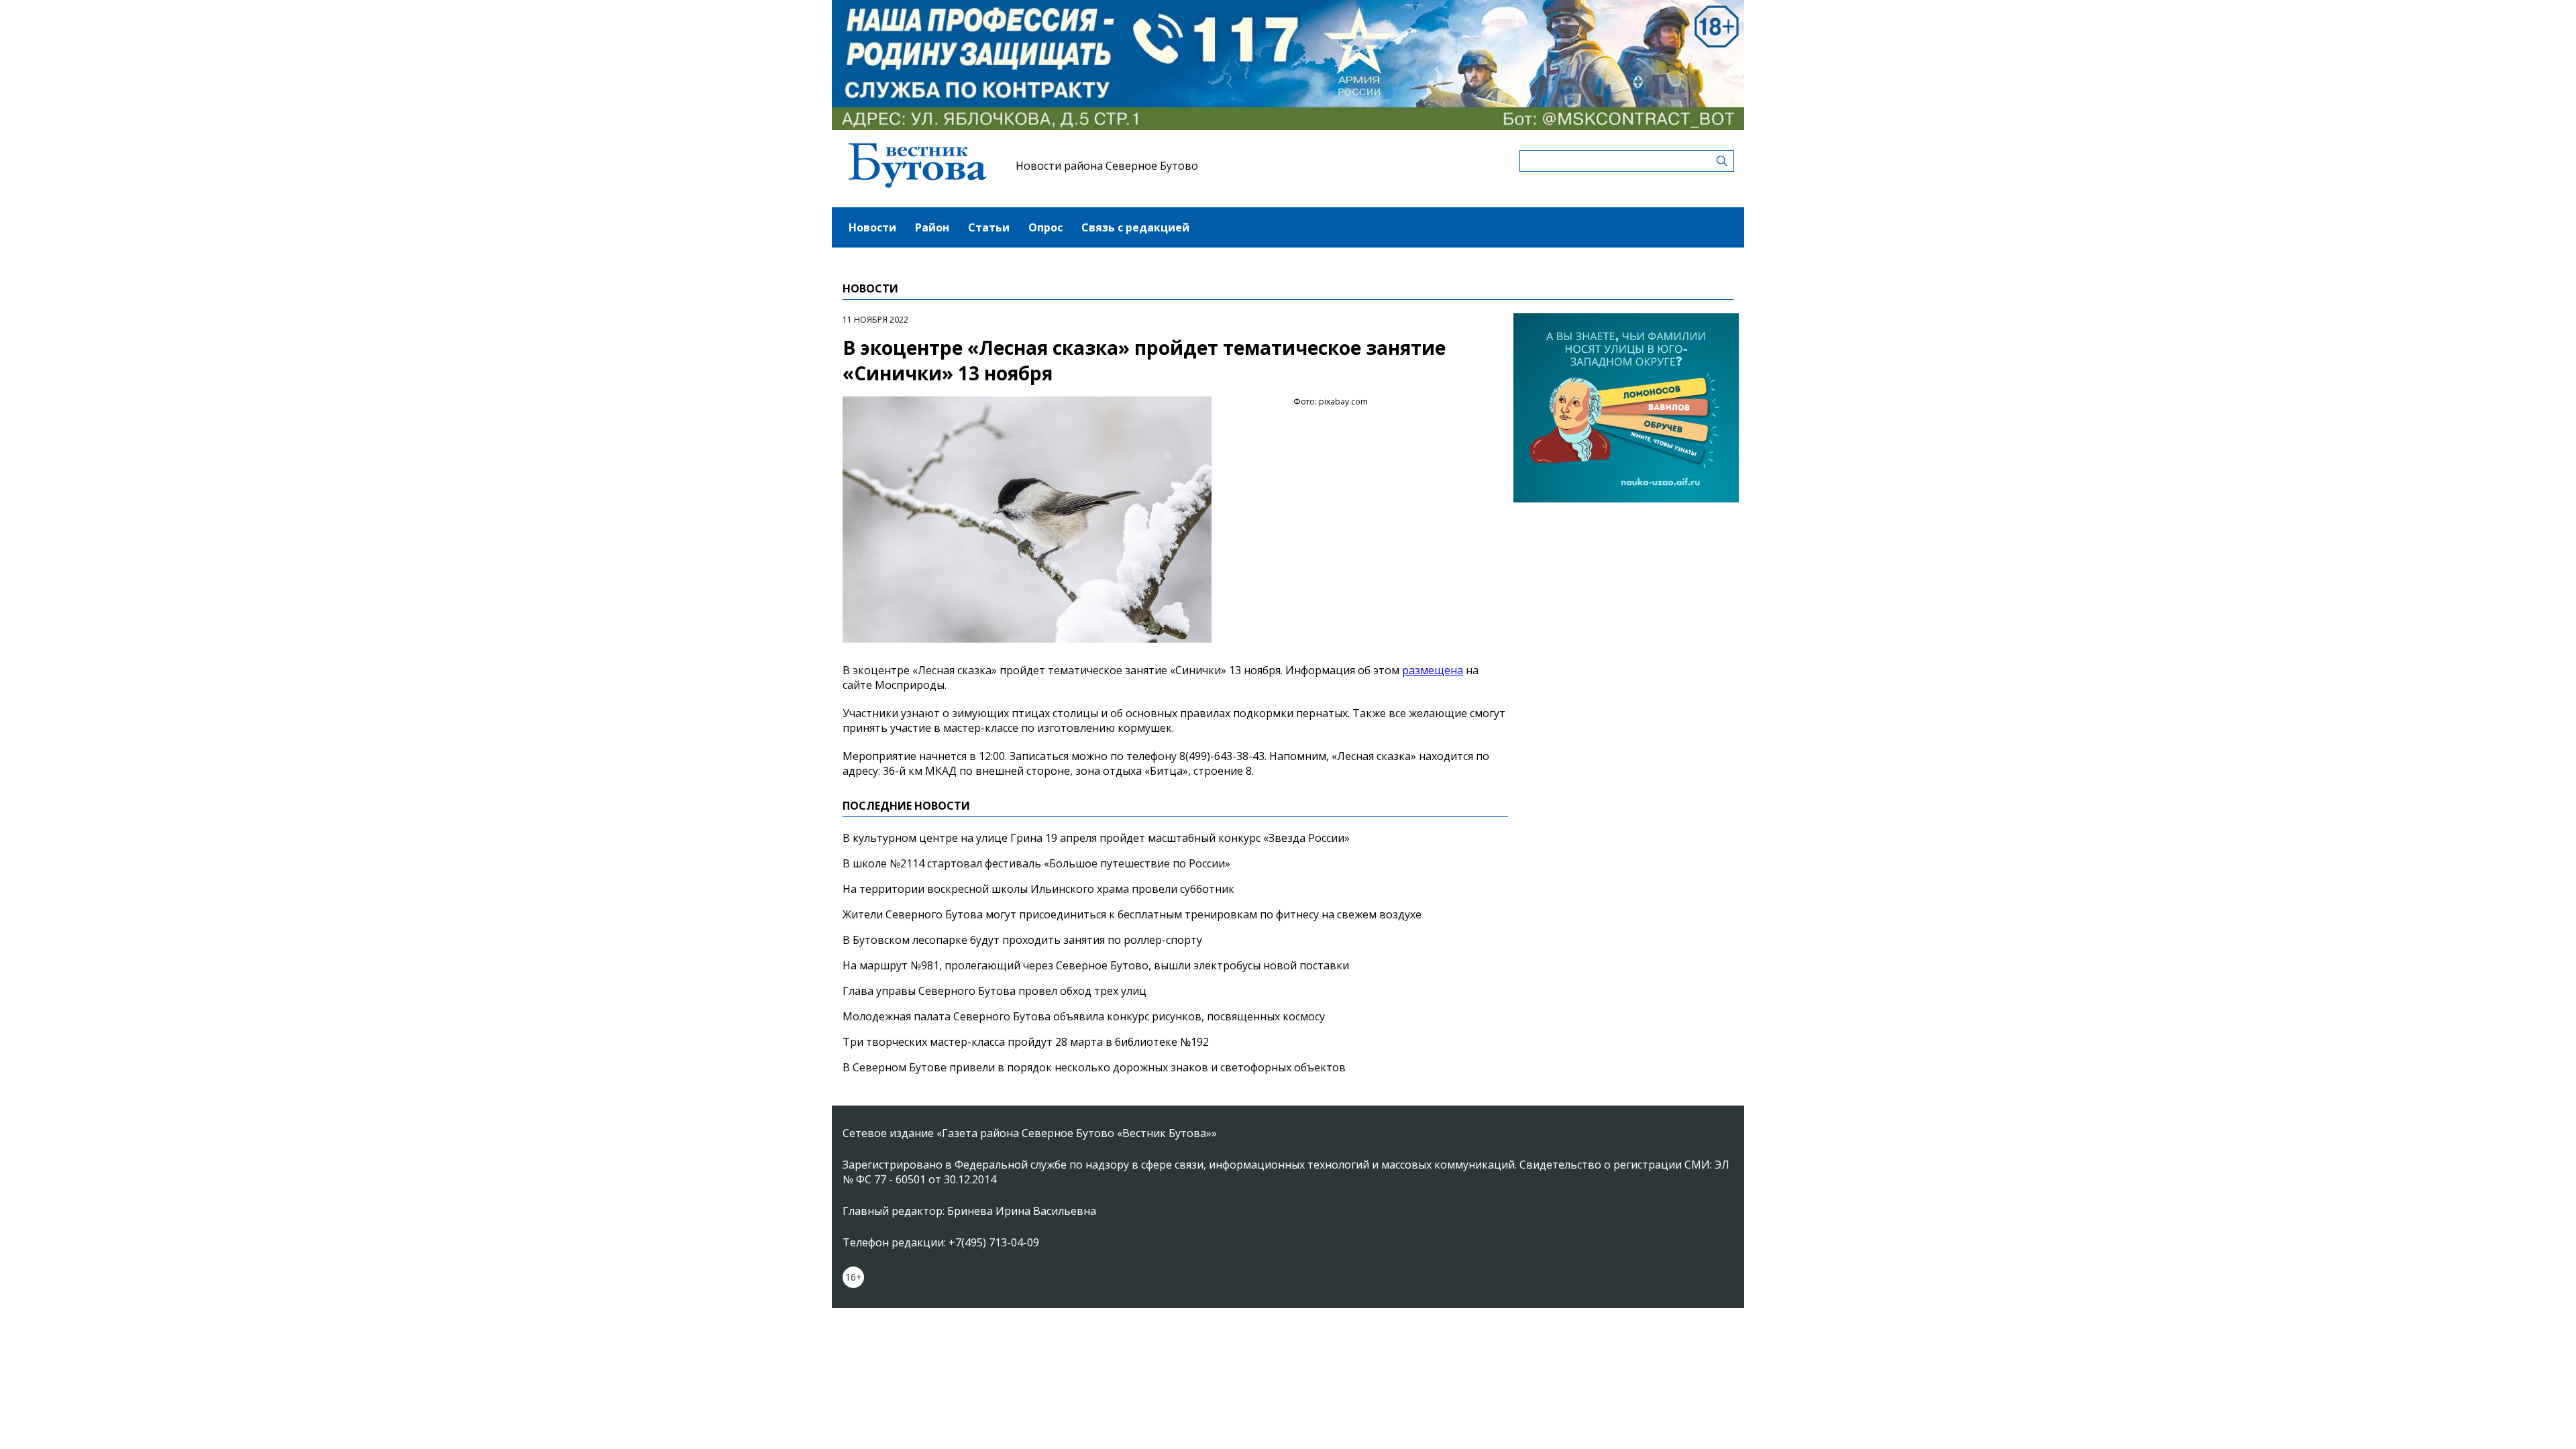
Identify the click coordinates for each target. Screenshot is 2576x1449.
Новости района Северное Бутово (1107, 166)
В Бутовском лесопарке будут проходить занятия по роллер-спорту (1022, 940)
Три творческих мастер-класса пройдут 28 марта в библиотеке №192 (1026, 1042)
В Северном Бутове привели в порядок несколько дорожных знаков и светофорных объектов (1094, 1067)
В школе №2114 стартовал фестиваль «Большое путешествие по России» (1036, 863)
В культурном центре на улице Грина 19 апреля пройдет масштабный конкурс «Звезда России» (1096, 838)
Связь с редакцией (1135, 227)
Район (932, 227)
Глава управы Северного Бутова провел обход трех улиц (995, 991)
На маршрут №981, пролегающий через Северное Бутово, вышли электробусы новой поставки (1096, 965)
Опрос (1045, 227)
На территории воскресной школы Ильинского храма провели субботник (1038, 889)
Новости (872, 227)
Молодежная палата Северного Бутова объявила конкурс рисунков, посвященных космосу (1084, 1016)
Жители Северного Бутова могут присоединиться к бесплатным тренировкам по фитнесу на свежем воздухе (1132, 914)
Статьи (989, 227)
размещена (1433, 670)
